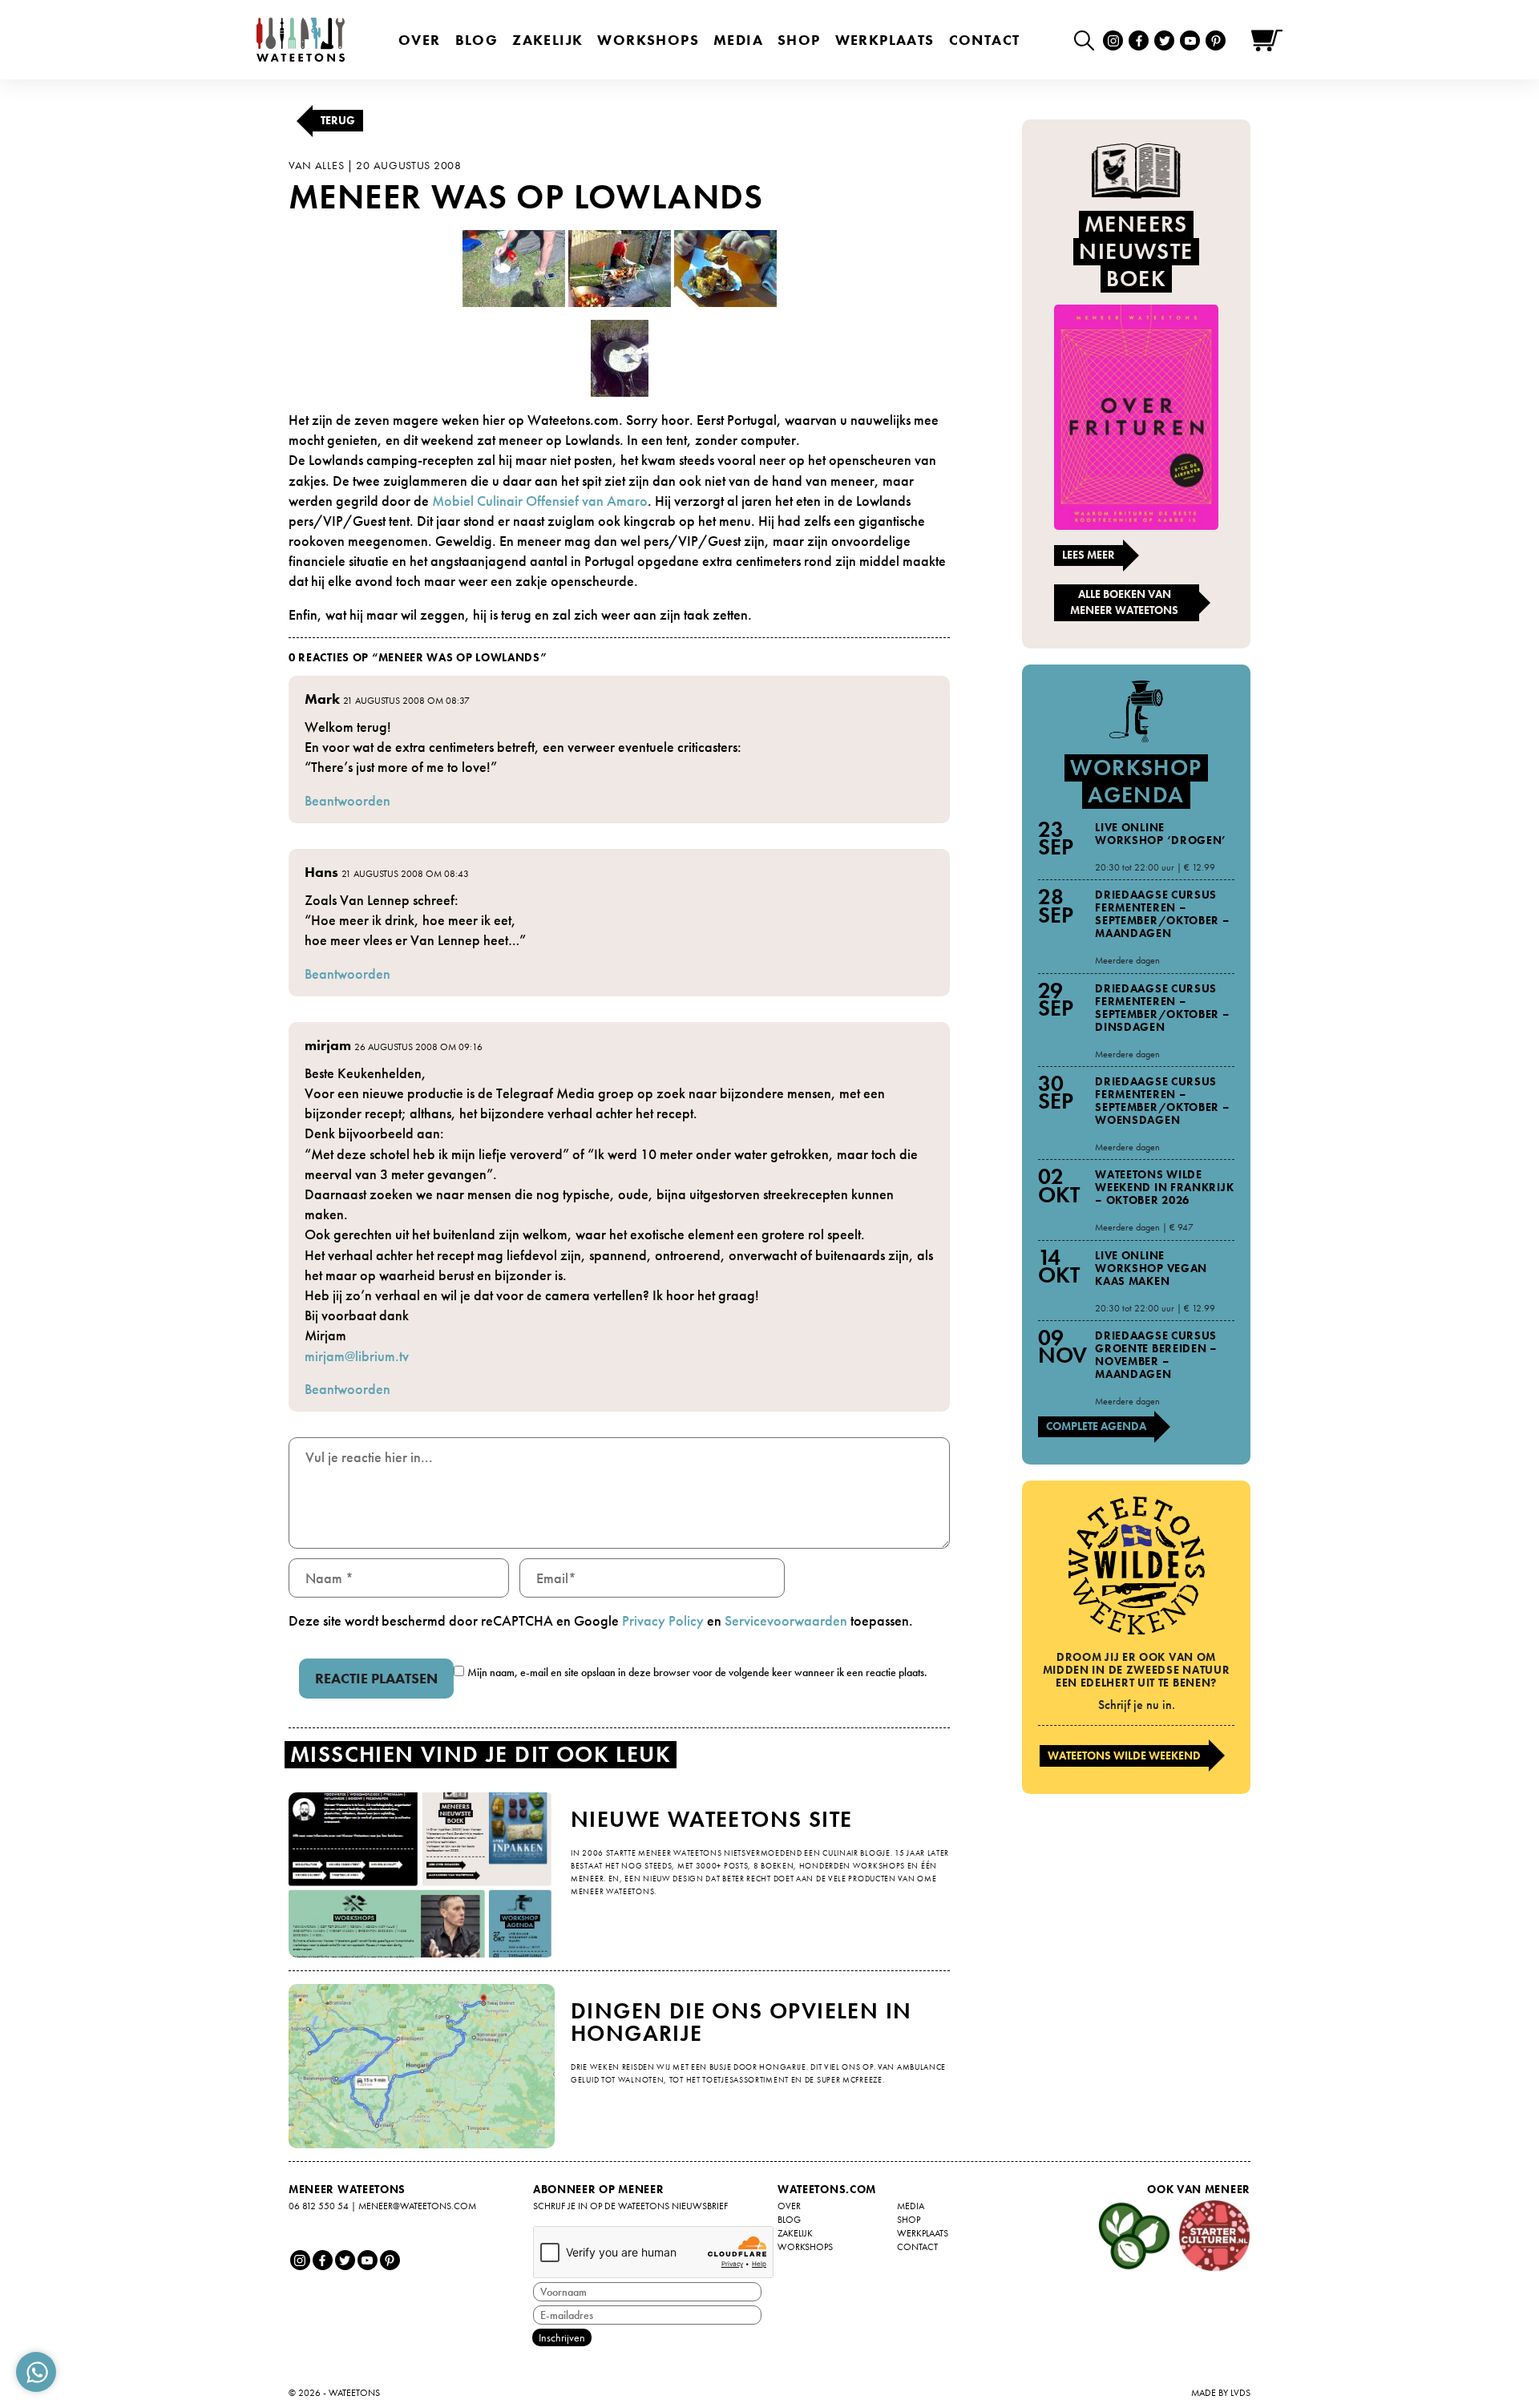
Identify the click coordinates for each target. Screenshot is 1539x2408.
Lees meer (1089, 555)
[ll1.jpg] (514, 267)
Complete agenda (1096, 1426)
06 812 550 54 (319, 2206)
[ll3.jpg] (620, 267)
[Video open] (1088, 40)
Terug (338, 120)
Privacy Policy (663, 1620)
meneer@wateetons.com (417, 2206)
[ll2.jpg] (620, 356)
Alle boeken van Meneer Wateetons (1124, 602)
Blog (477, 40)
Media (738, 40)
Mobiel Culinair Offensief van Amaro (540, 501)
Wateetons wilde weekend (1124, 1755)
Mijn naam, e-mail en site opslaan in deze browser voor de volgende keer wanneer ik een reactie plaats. (697, 1672)
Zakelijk (547, 40)
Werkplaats (885, 40)
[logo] (301, 40)
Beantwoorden (347, 800)
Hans (321, 872)
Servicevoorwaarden (786, 1620)
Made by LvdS (1221, 2393)
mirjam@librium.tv (357, 1356)
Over (420, 40)
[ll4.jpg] (725, 267)
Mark (322, 699)
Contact (985, 40)
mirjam (328, 1045)
